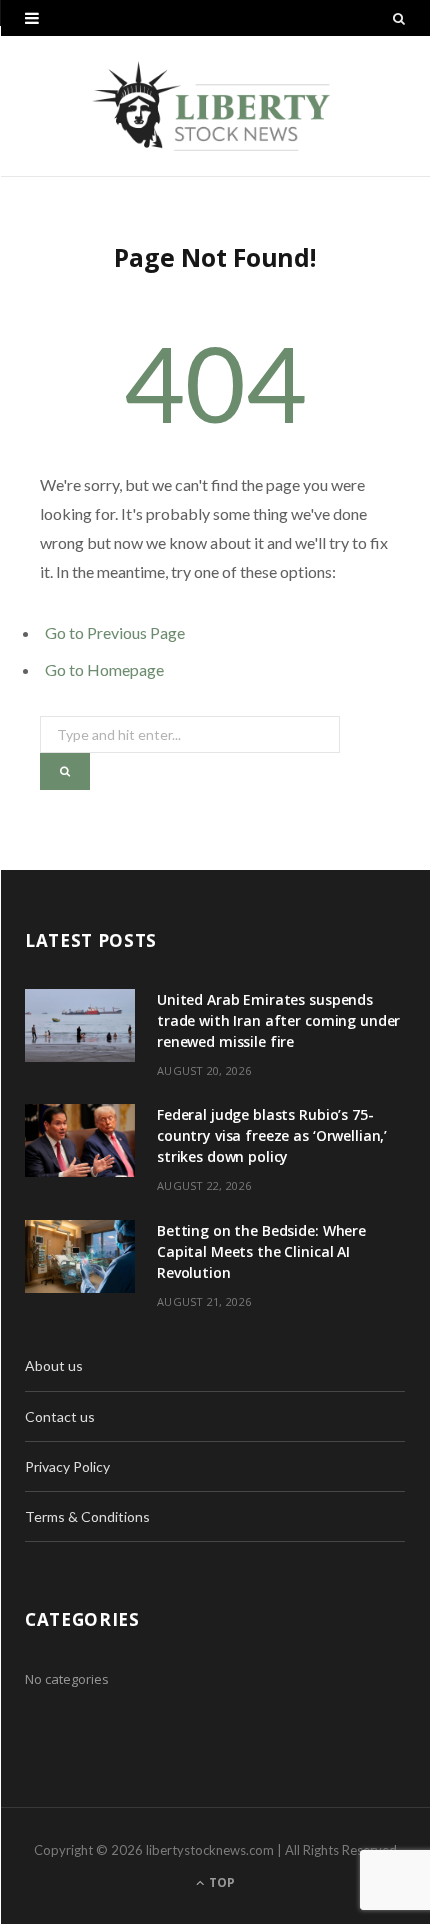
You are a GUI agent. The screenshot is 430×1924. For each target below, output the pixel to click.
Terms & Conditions (87, 1516)
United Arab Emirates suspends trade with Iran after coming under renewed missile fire (278, 1020)
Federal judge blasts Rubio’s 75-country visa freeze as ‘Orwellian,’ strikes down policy (272, 1135)
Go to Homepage (104, 669)
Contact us (60, 1416)
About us (54, 1365)
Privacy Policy (67, 1466)
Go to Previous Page (115, 632)
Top (220, 1882)
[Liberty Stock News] (215, 106)
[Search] (399, 18)
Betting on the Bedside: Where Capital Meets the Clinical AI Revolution (261, 1251)
